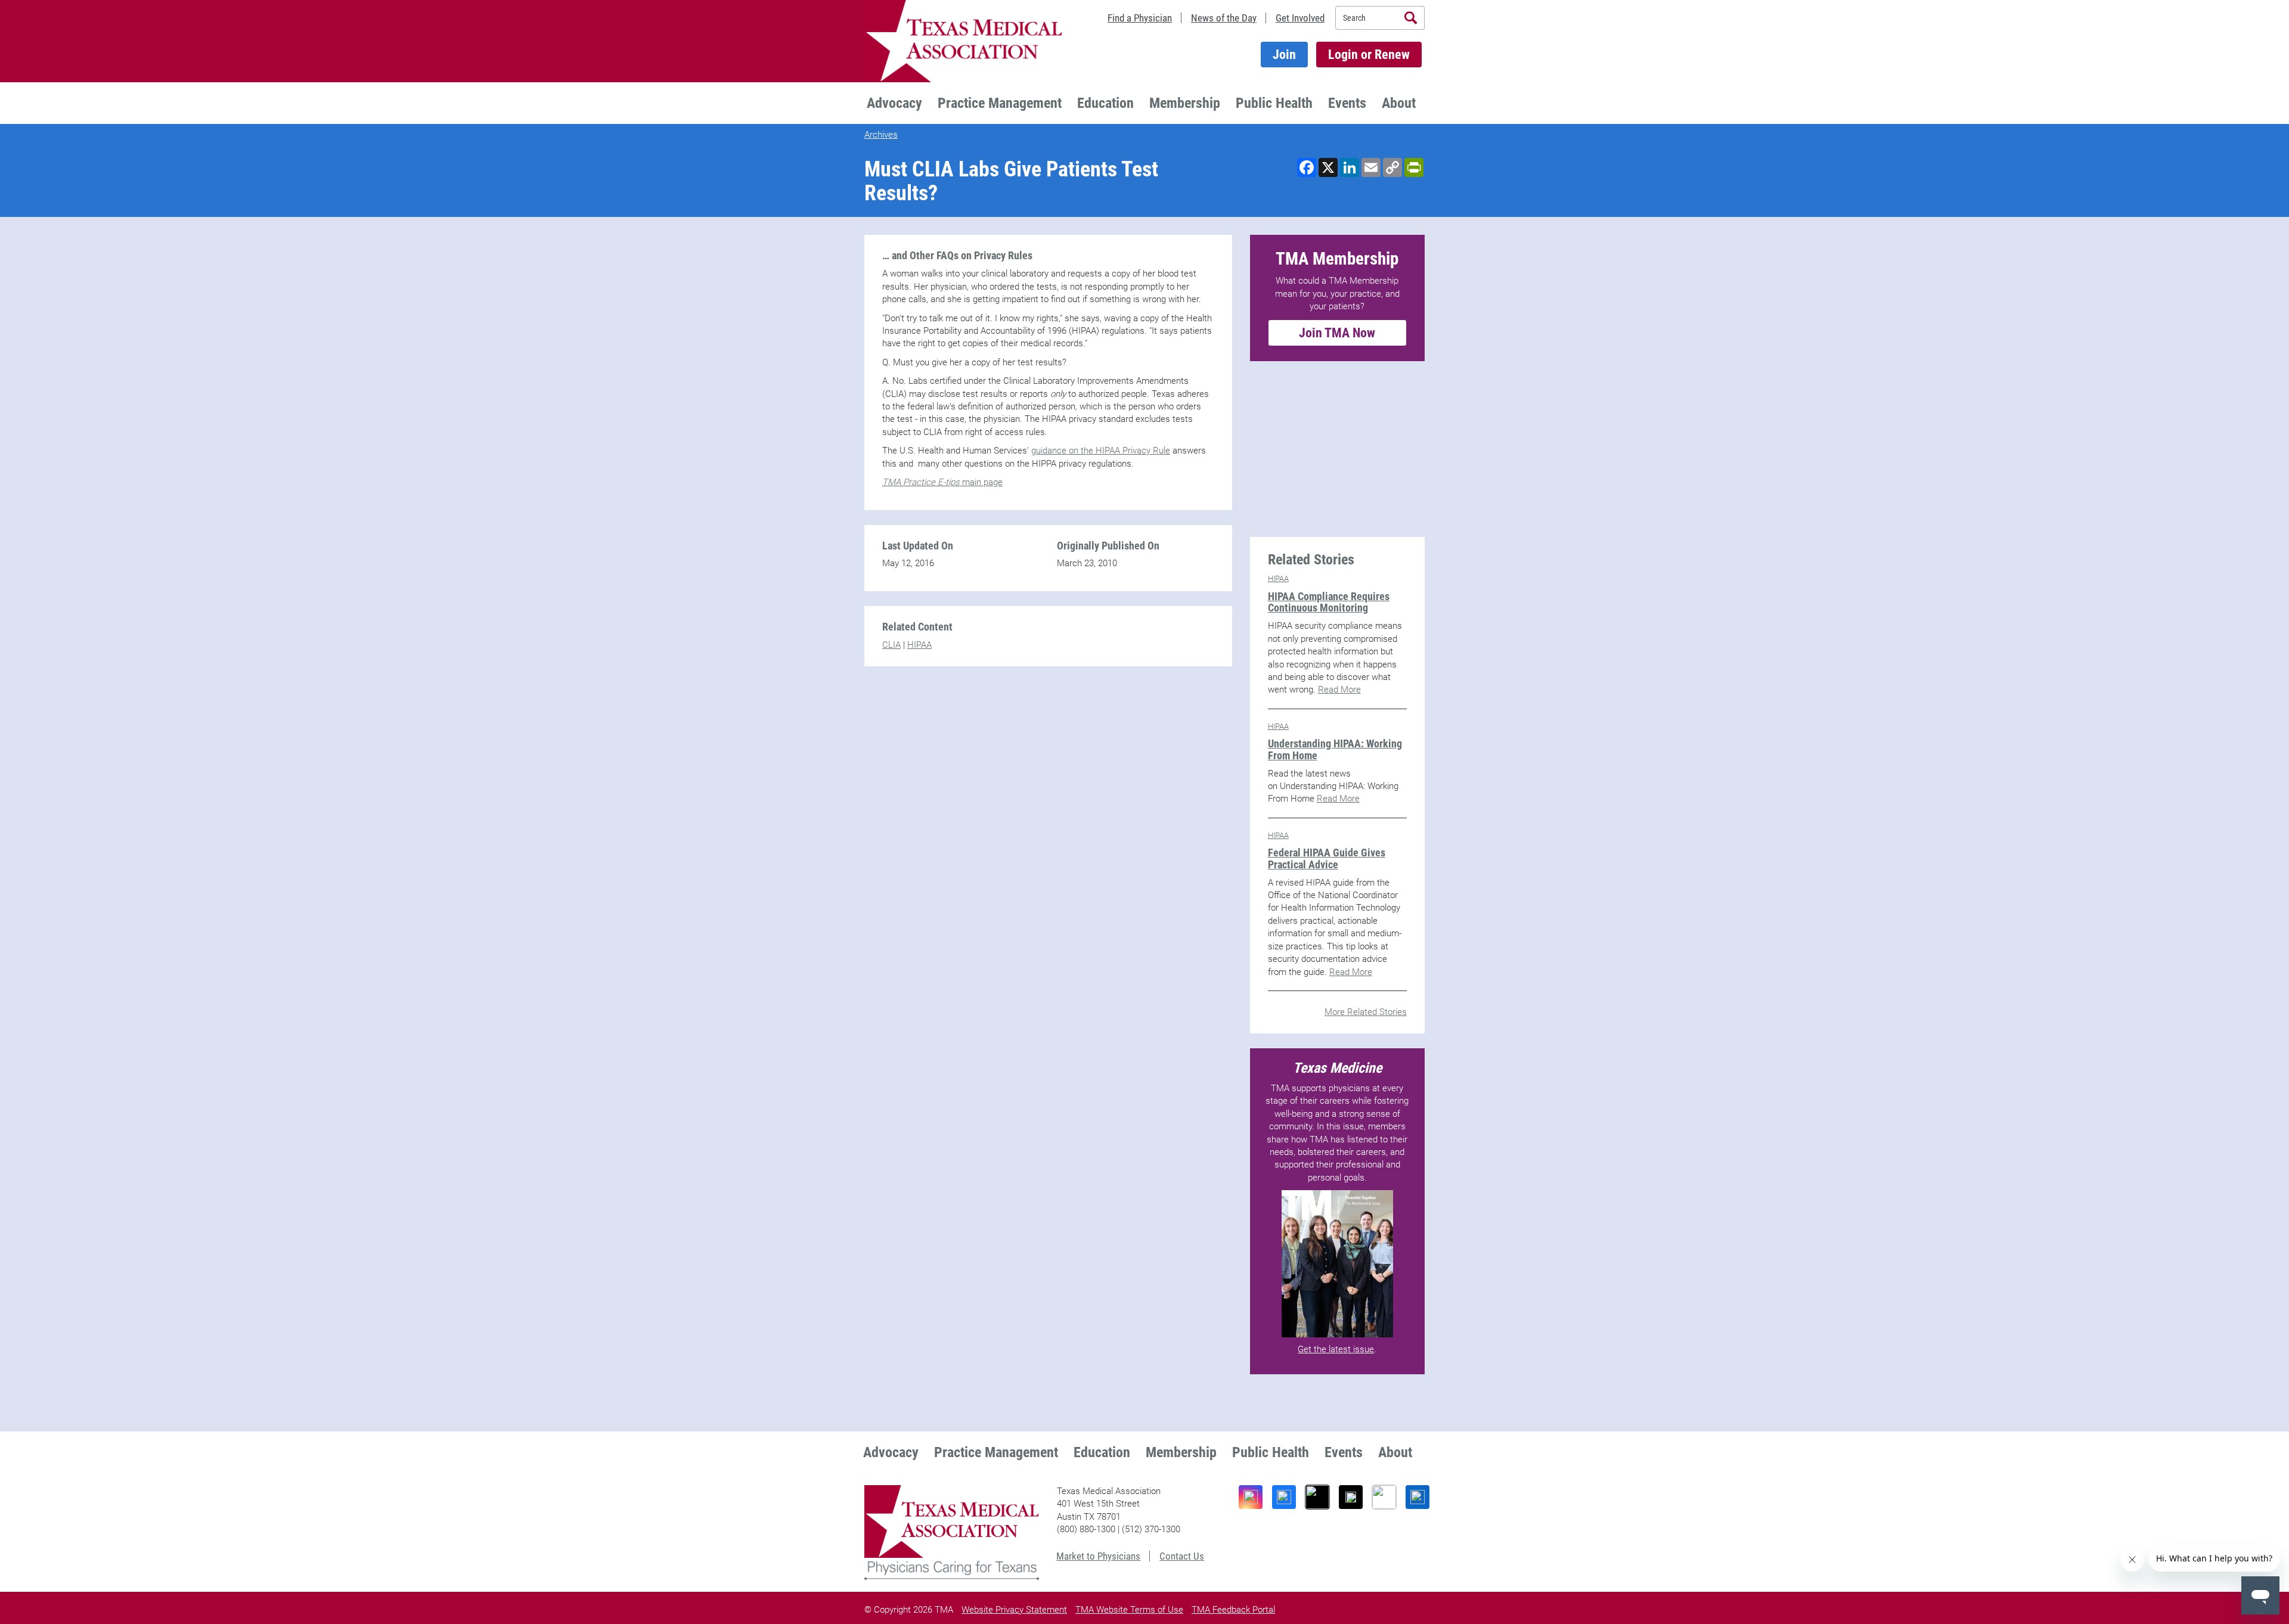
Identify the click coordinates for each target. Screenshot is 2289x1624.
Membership (1185, 103)
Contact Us (1182, 1556)
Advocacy (894, 103)
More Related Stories (1366, 1012)
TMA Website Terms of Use (1129, 1610)
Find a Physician (1140, 18)
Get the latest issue (1336, 1349)
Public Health (1274, 103)
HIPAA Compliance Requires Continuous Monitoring (1329, 602)
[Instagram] (1251, 1497)
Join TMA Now (1337, 333)
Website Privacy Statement (1014, 1610)
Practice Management (1000, 103)
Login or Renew (1369, 55)
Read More (1339, 690)
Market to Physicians (1098, 1556)
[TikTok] (1317, 1497)
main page (942, 482)
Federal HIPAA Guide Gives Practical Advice (1327, 858)
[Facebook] (1284, 1497)
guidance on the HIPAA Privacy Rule (1101, 451)
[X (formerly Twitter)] (1351, 1497)
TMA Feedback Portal (1233, 1610)
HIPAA (919, 645)
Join (1284, 55)
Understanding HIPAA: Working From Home (1335, 749)
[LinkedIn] (1418, 1497)
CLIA (891, 645)
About (1399, 103)
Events (1347, 103)
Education (1105, 103)
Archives (881, 135)
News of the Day (1224, 18)
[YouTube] (1384, 1497)
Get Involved (1300, 18)
